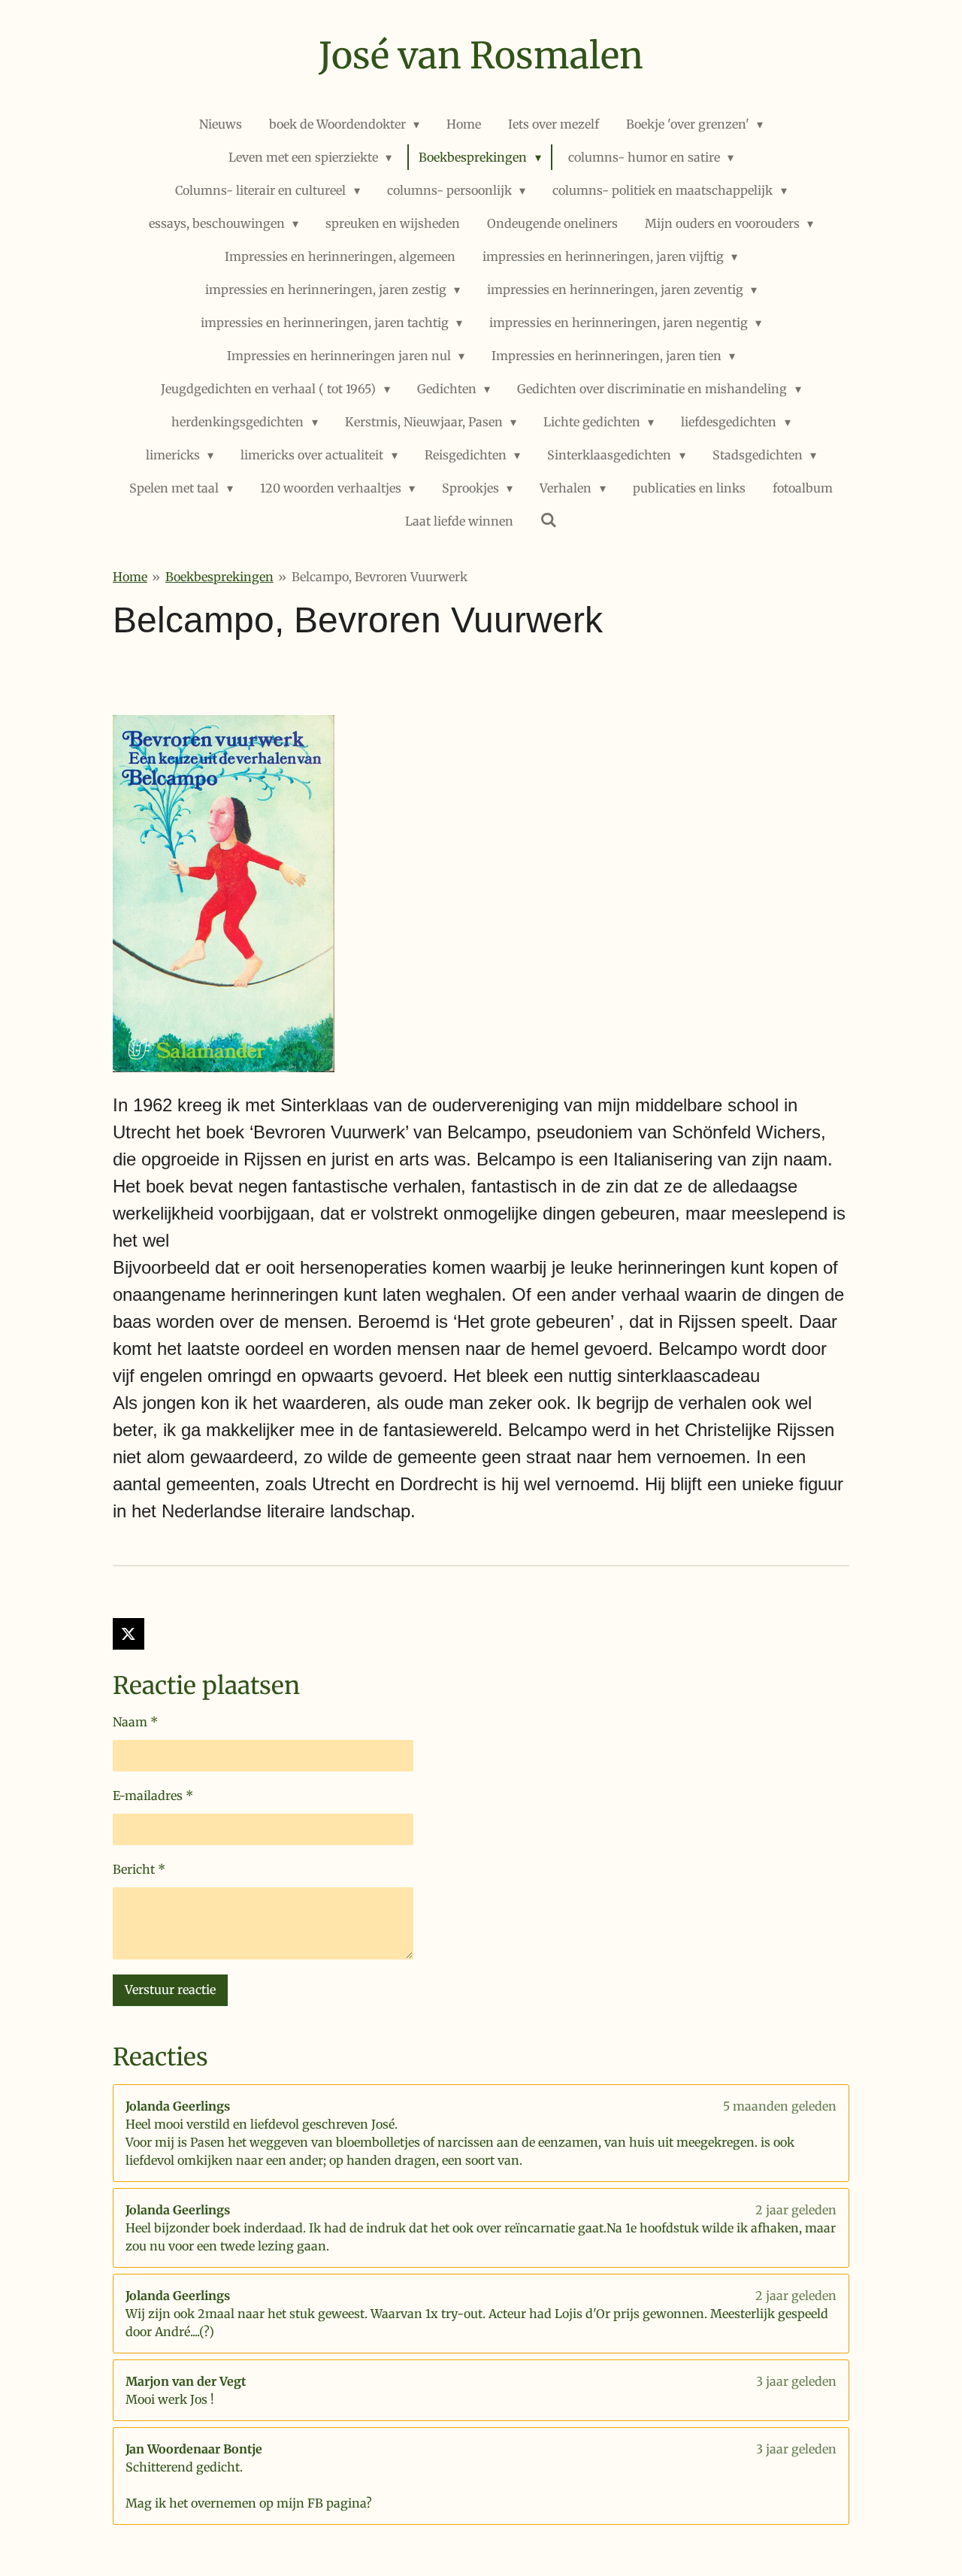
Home (130, 577)
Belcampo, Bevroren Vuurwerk (380, 577)
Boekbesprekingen (219, 577)
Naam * (135, 1722)
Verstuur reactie (170, 1990)
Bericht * (139, 1869)
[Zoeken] (549, 520)
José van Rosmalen (481, 56)
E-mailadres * (153, 1796)
